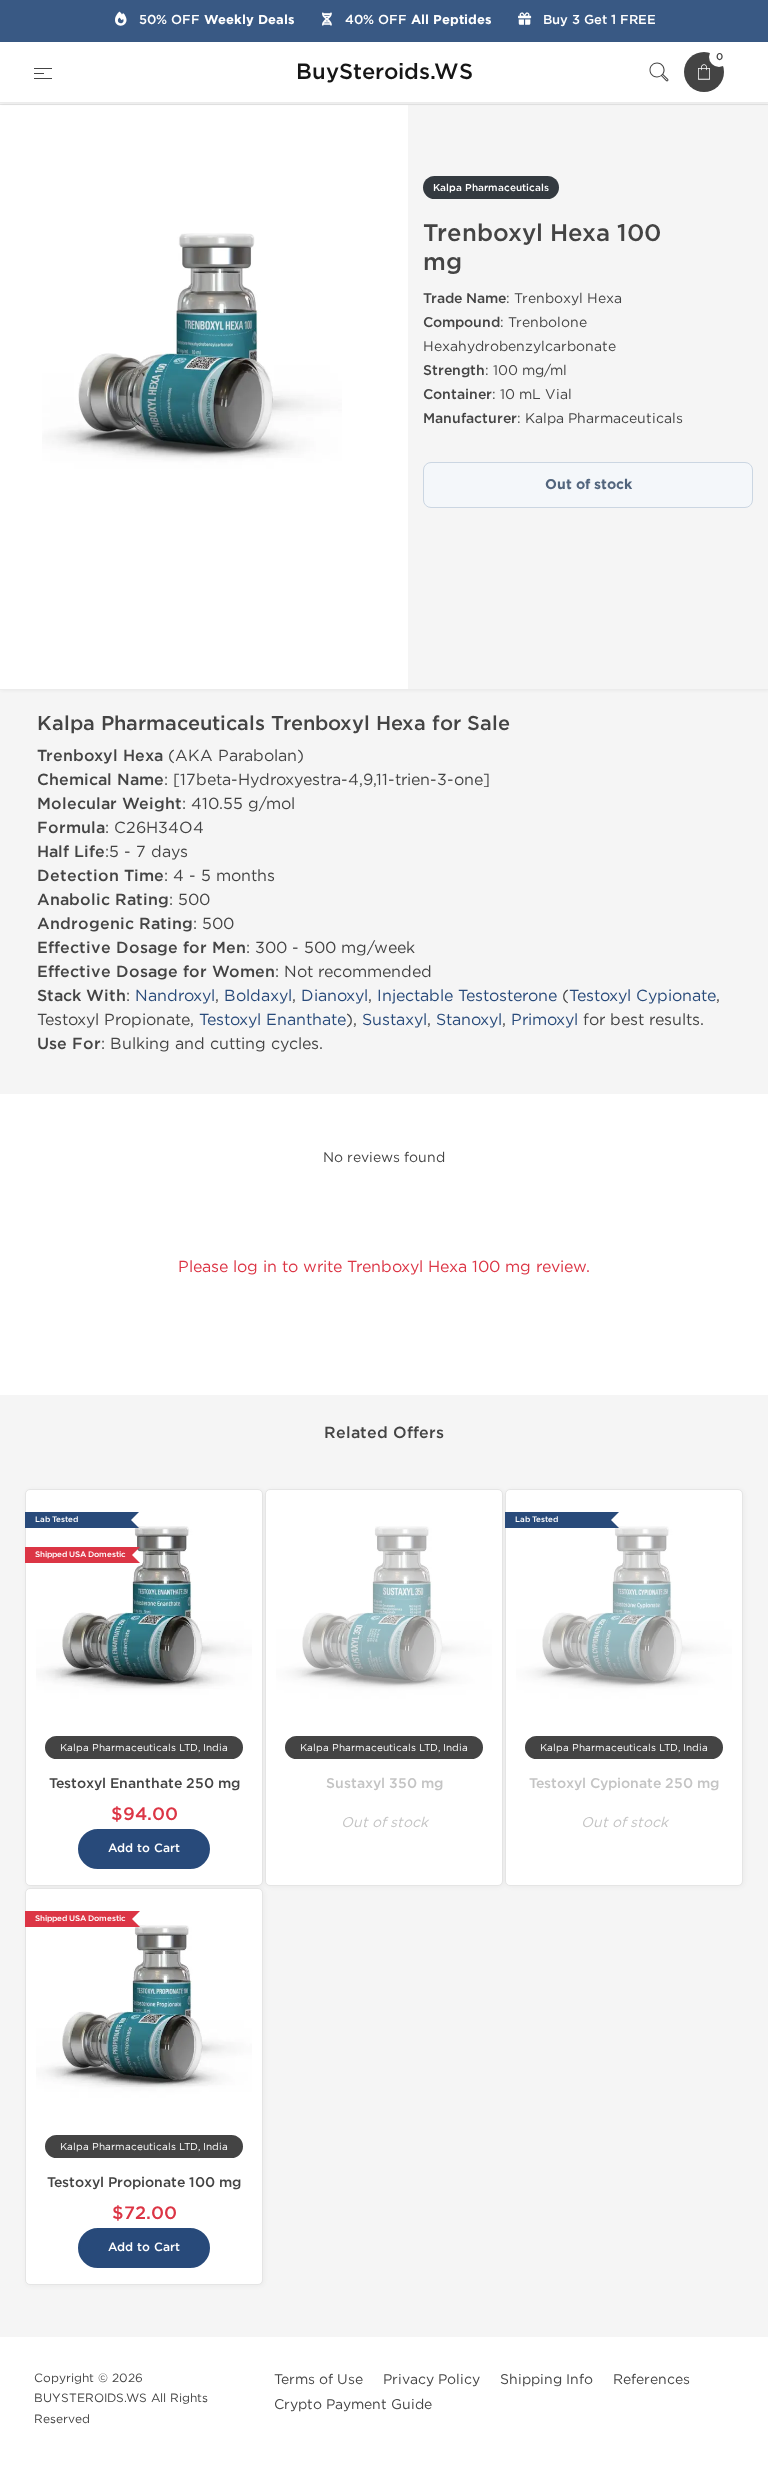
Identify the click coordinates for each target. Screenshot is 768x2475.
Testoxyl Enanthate (272, 1019)
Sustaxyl (394, 1019)
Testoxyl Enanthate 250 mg (144, 1783)
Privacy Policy (431, 2379)
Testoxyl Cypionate (642, 995)
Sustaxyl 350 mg (384, 1783)
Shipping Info (546, 2379)
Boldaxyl (258, 995)
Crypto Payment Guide (353, 2404)
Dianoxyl (334, 995)
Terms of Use (318, 2379)
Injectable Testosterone (467, 995)
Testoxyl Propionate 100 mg (144, 2182)
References (651, 2379)
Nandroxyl (175, 995)
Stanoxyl (469, 1019)
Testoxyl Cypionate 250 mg (624, 1783)
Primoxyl (544, 1019)
